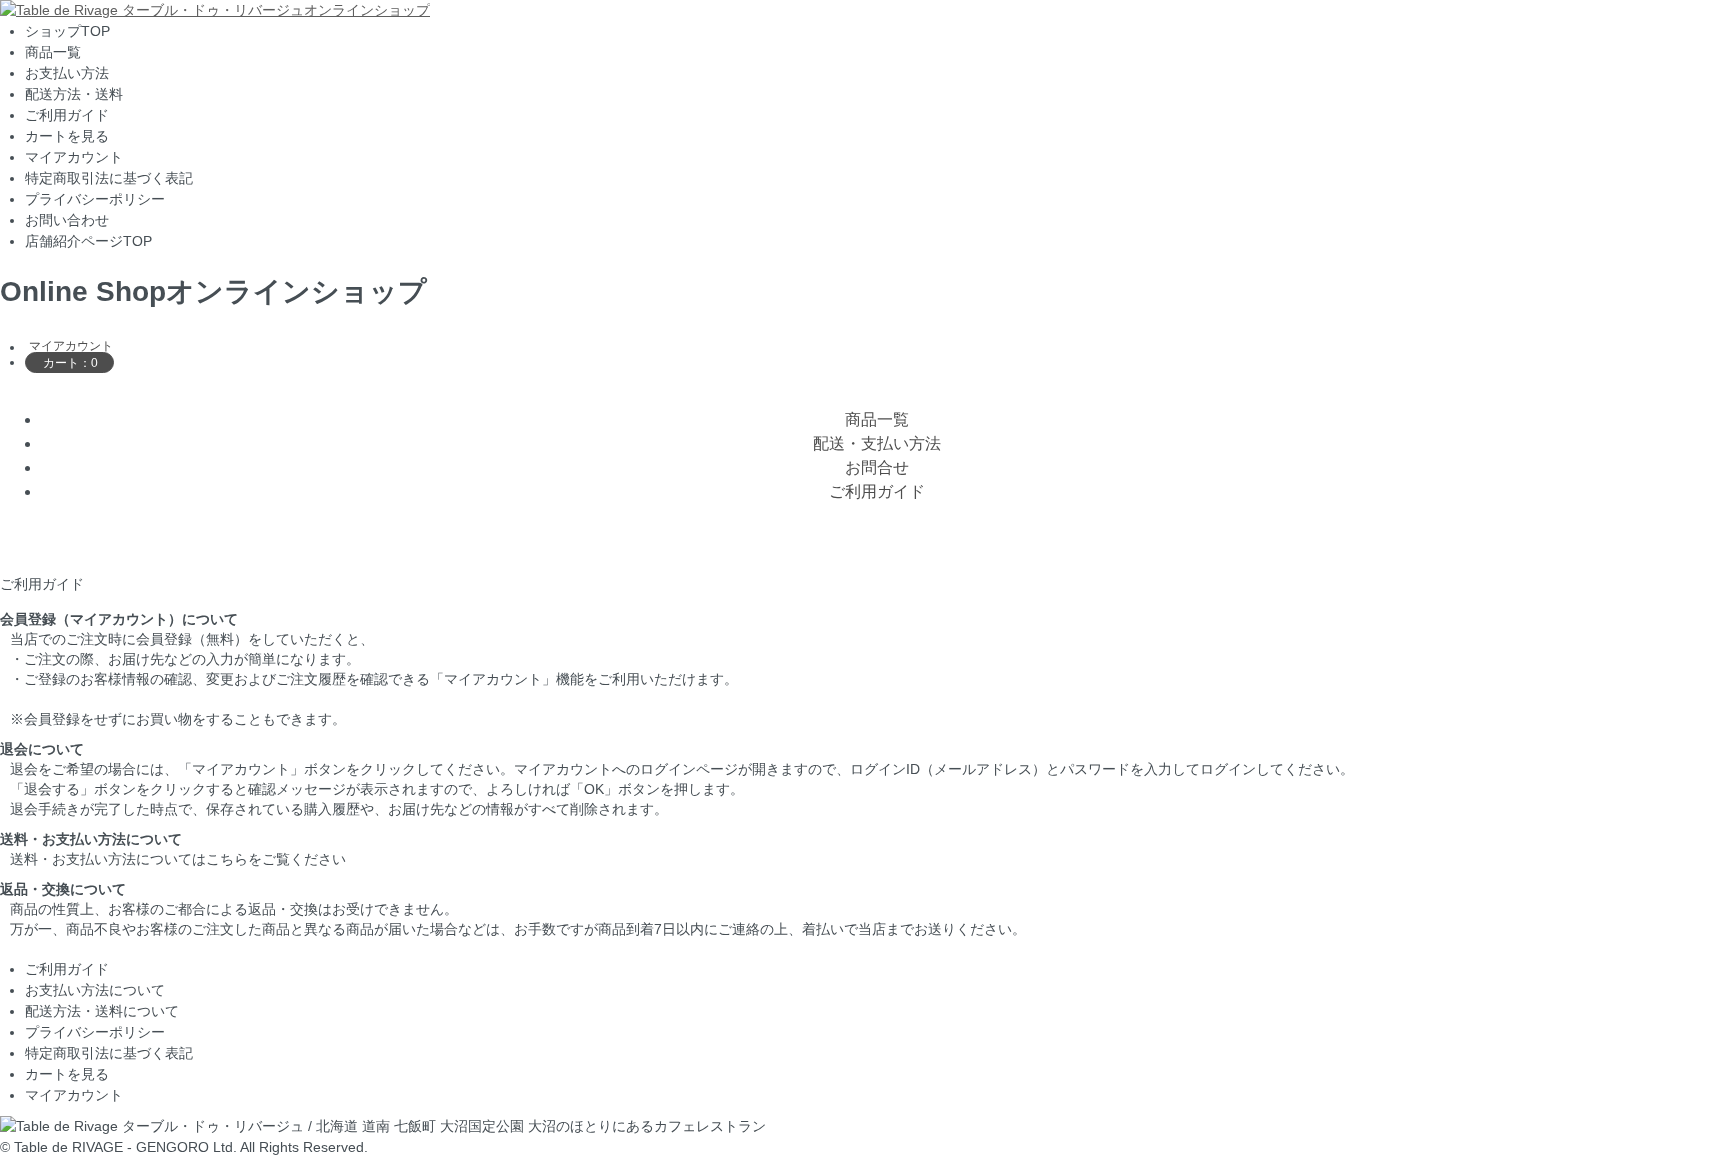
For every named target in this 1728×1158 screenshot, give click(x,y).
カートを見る (67, 136)
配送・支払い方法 (877, 443)
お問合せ (877, 467)
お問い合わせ (67, 220)
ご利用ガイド (67, 115)
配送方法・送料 (74, 94)
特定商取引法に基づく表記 (109, 178)
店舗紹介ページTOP (88, 241)
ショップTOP (67, 31)
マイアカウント (74, 157)
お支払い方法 (67, 73)
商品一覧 (53, 52)
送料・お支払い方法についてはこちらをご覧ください (178, 859)
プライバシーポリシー (95, 199)
